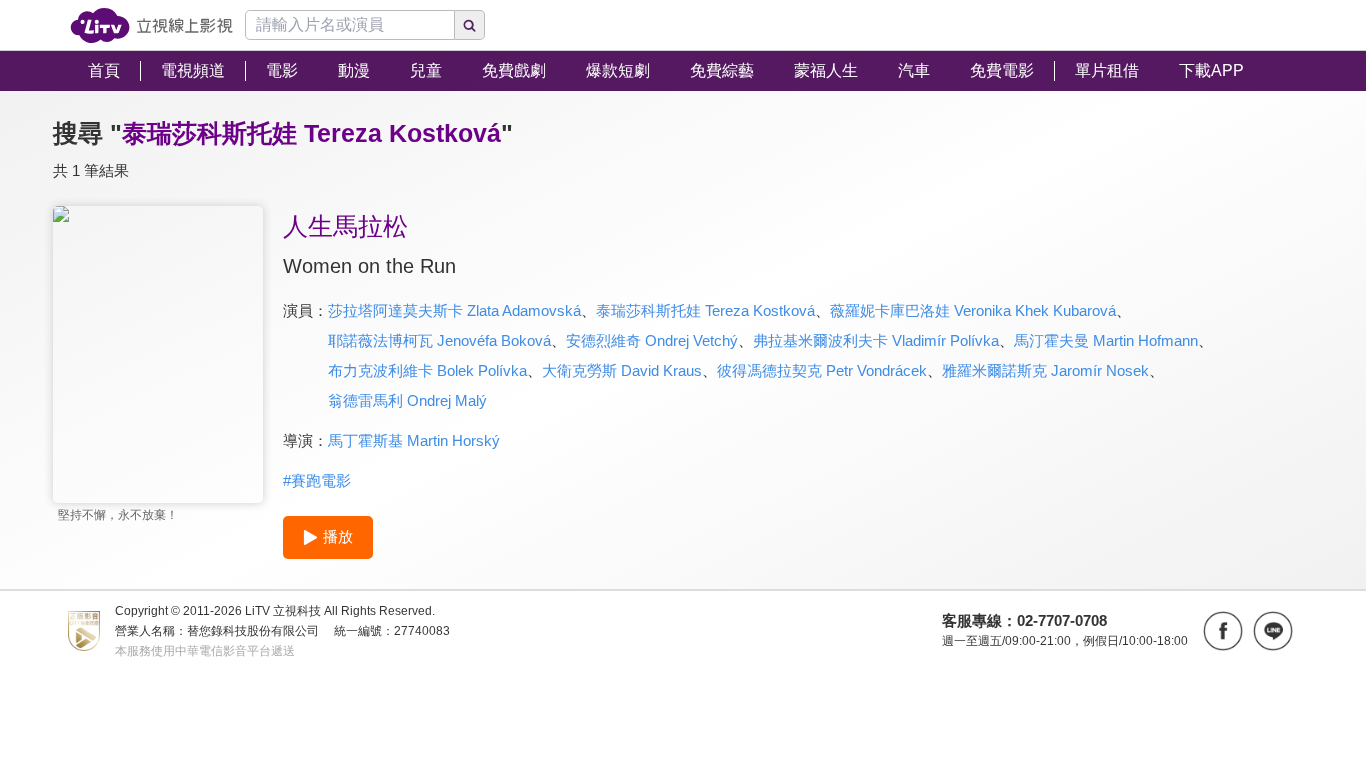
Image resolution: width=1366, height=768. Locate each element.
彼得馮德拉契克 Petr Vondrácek (822, 370)
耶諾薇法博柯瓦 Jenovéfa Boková (439, 340)
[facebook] (1223, 631)
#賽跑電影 (317, 480)
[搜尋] (470, 25)
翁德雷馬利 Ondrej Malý (407, 400)
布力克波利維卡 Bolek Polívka (427, 370)
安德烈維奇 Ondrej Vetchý (652, 340)
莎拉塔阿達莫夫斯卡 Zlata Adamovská (454, 310)
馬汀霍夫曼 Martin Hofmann (1106, 340)
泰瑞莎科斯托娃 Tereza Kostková (705, 310)
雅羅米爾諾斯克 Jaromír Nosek (1045, 370)
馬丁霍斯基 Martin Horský (414, 440)
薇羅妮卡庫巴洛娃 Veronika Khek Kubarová (973, 310)
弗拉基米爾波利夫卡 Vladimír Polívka (876, 340)
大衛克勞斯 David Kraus (622, 370)
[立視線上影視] (151, 25)
